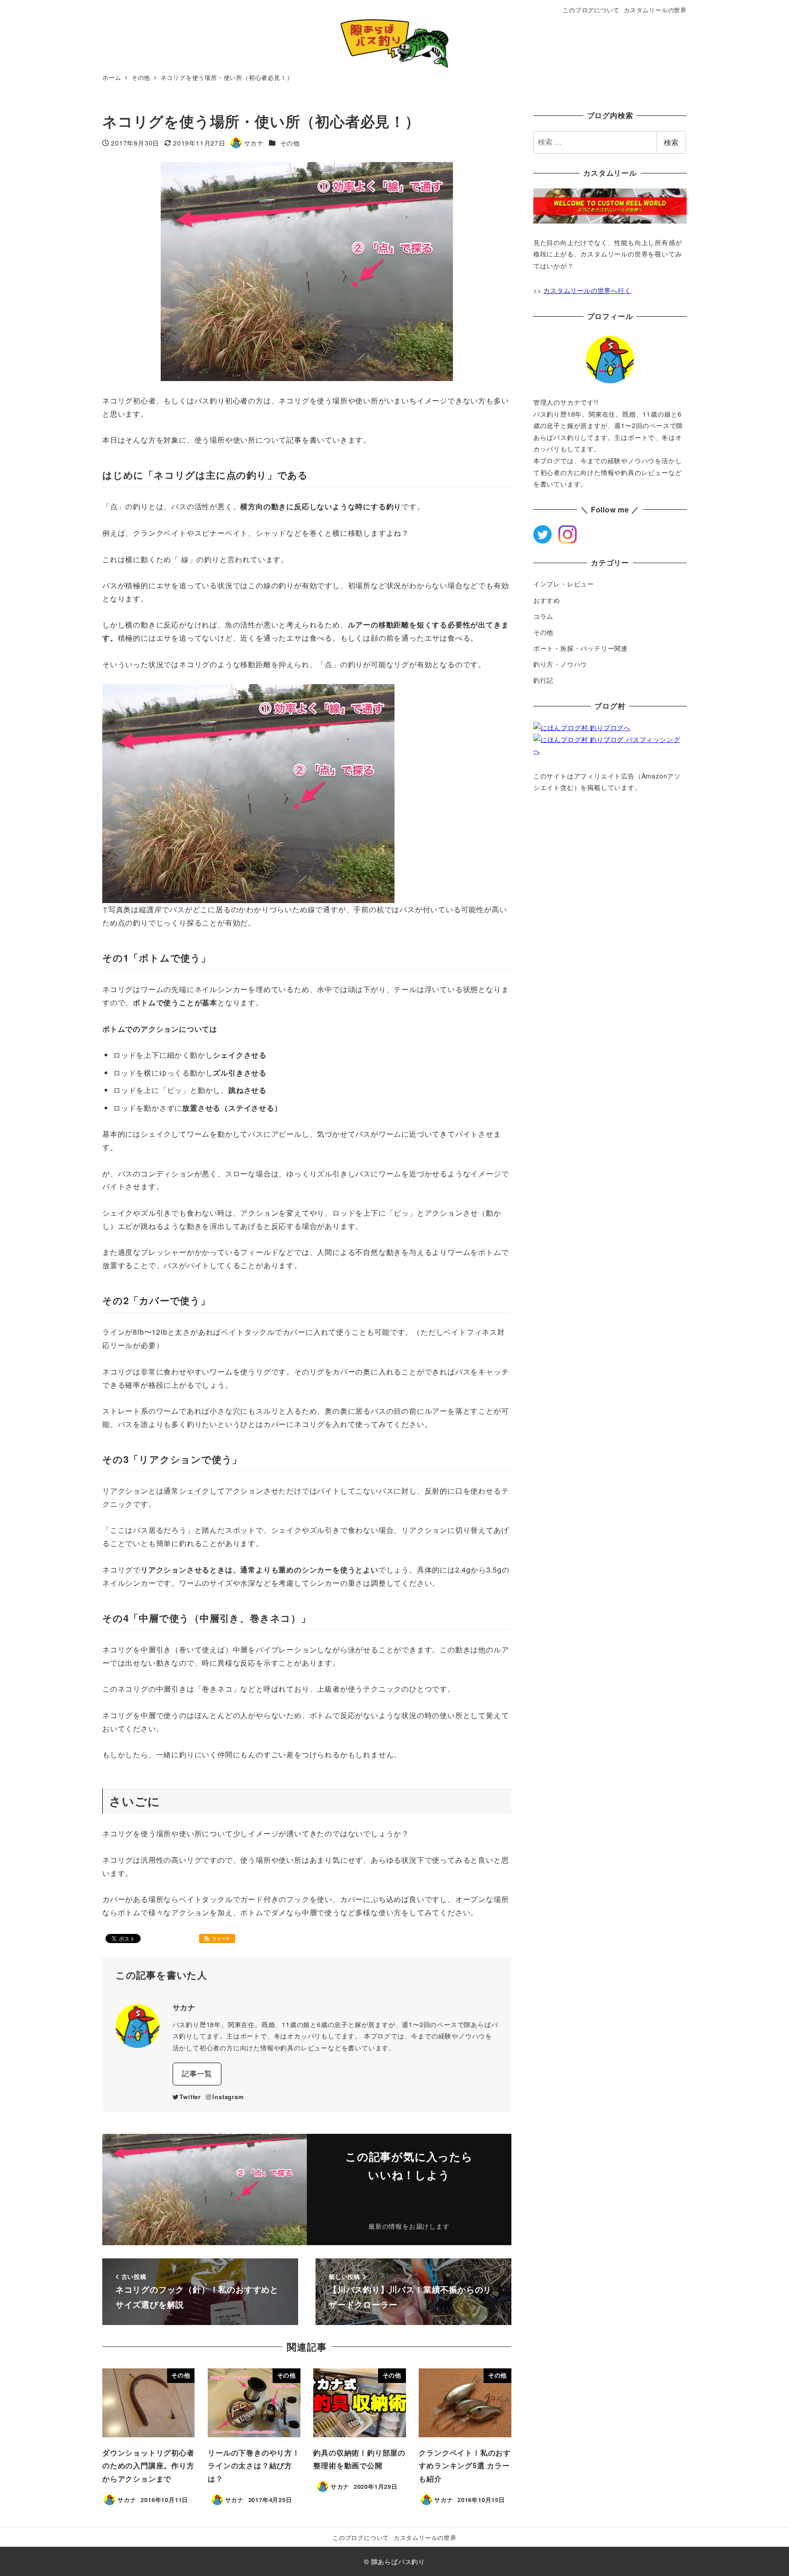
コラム (543, 616)
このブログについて (591, 10)
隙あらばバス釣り (398, 2561)
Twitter (190, 2097)
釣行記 (543, 680)
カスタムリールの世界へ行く (587, 290)
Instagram (228, 2097)
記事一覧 (197, 2073)
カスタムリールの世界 (655, 10)
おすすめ (547, 600)
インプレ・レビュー (564, 584)
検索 (671, 142)
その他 (290, 143)
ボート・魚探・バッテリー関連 (581, 648)
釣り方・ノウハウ (560, 664)
